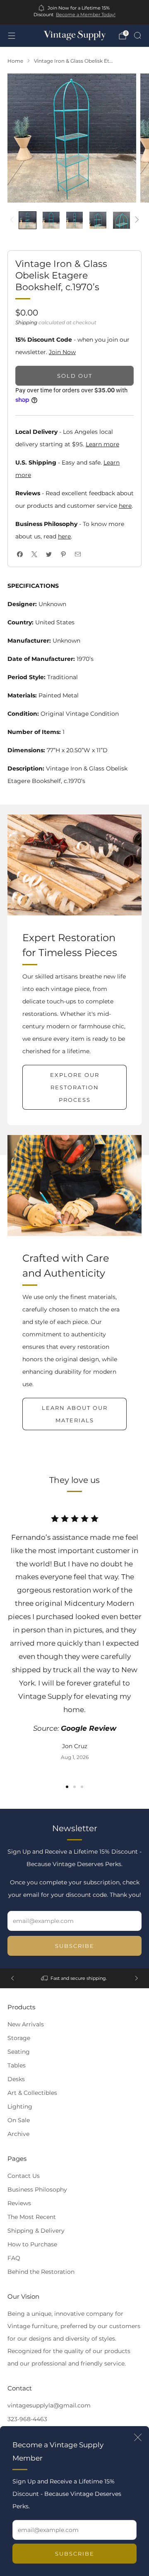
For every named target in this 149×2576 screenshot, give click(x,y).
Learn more (102, 444)
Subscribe (75, 2554)
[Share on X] (34, 554)
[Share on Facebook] (20, 554)
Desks (16, 2079)
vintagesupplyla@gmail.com (49, 2405)
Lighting (20, 2106)
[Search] (137, 35)
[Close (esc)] (138, 2437)
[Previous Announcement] (12, 1978)
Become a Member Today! (86, 15)
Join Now (62, 352)
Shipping (26, 322)
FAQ (14, 2258)
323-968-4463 (27, 2419)
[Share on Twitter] (49, 554)
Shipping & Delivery (36, 2231)
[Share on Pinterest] (63, 554)
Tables (17, 2065)
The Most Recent (32, 2217)
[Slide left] (13, 220)
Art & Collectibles (32, 2093)
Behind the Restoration (41, 2272)
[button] (67, 1787)
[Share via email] (78, 554)
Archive (18, 2134)
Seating (19, 2052)
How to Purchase (32, 2244)
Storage (19, 2038)
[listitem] (74, 12)
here (125, 506)
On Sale (19, 2120)
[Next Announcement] (137, 1978)
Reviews (19, 2203)
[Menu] (12, 36)
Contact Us (24, 2176)
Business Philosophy (37, 2189)
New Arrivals (26, 2024)
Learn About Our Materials (75, 1414)
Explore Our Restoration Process (75, 1087)
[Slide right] (136, 220)
